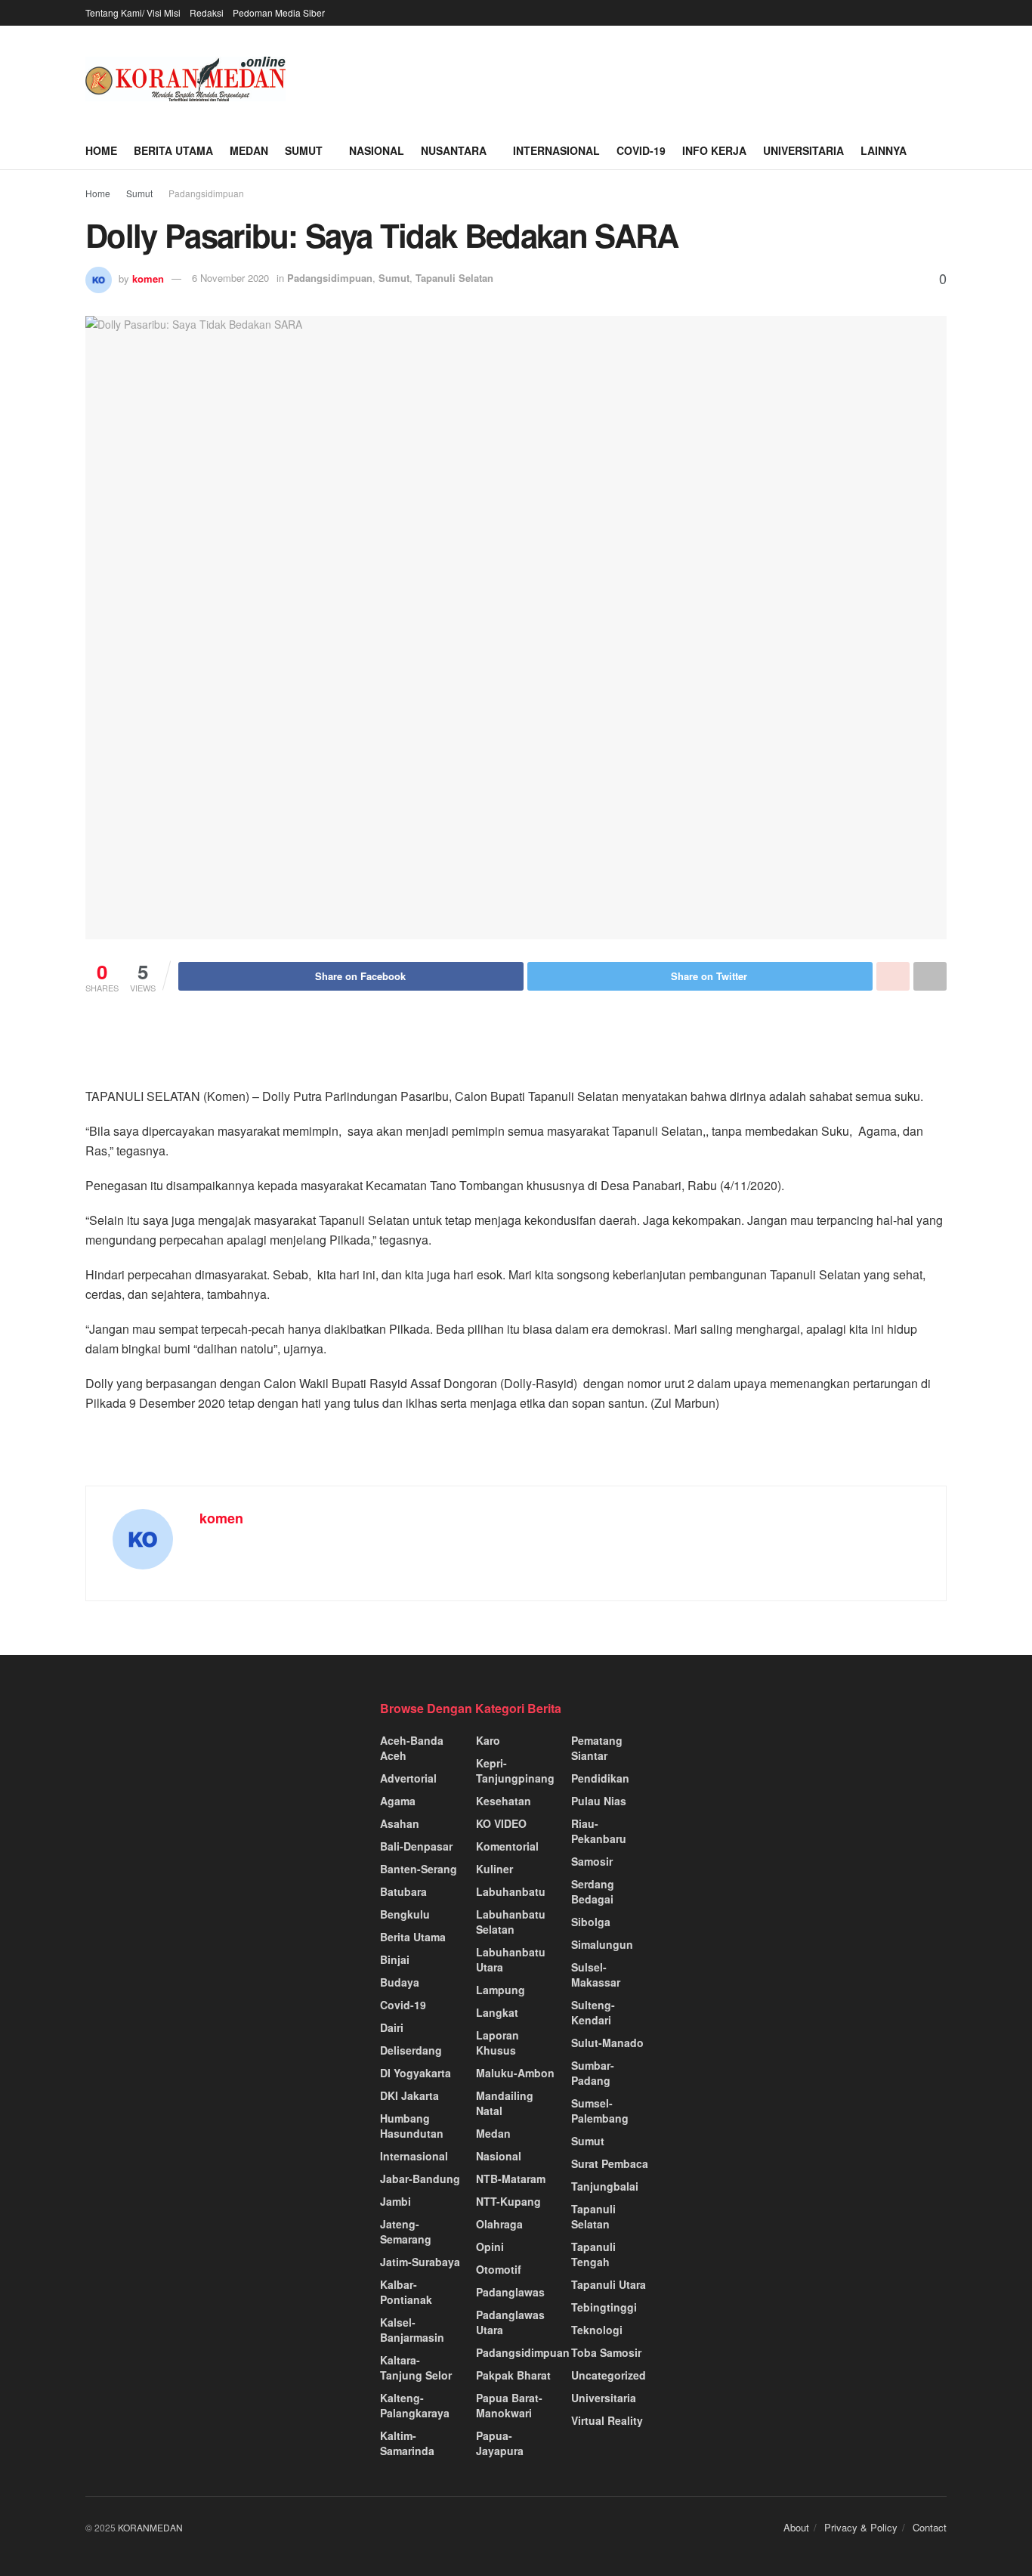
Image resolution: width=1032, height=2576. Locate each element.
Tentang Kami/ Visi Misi (133, 12)
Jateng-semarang (406, 2231)
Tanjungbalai (605, 2186)
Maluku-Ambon (515, 2073)
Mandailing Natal (505, 2103)
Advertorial (408, 1778)
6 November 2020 (230, 278)
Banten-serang (419, 1869)
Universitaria (803, 150)
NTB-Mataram (511, 2179)
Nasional (377, 150)
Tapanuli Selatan (454, 278)
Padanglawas (510, 2292)
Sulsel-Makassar (596, 1975)
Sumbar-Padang (593, 2073)
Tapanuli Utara (609, 2284)
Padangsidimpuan (206, 193)
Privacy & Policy (861, 2527)
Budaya (400, 1982)
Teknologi (597, 2330)
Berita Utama (173, 150)
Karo (488, 1740)
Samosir (592, 1861)
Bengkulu (405, 1914)
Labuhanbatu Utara (511, 1959)
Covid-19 (641, 150)
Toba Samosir (606, 2352)
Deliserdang (411, 2050)
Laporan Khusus (497, 2043)
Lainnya (884, 150)
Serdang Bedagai (593, 1891)
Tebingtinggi (604, 2307)
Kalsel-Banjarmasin (412, 2330)
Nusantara (454, 150)
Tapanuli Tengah (593, 2254)
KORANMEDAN (150, 2527)
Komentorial (507, 1846)
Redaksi (207, 12)
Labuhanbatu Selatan (511, 1922)
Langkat (497, 2012)
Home (101, 150)
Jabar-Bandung (420, 2179)
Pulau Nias (599, 1801)
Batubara (403, 1891)
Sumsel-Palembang (600, 2111)
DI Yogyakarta (416, 2073)
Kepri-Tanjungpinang (515, 1770)
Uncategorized (609, 2375)
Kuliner (494, 1869)
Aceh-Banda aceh (412, 1748)
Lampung (501, 1990)
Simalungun (602, 1944)
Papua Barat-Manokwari (509, 2405)
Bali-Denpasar (416, 1846)
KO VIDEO (501, 1823)
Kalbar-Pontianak (406, 2292)
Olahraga (499, 2224)
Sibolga (591, 1922)
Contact (930, 2527)
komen (148, 278)
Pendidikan (600, 1778)
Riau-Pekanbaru (599, 1831)
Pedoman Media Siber (279, 12)
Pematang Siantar (597, 1748)
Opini (490, 2247)
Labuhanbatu (511, 1891)
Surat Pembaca (610, 2163)
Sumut (304, 150)
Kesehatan (504, 1801)
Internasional (556, 150)
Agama (398, 1801)
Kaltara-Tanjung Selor (416, 2367)
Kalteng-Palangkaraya (415, 2405)
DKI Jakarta (409, 2095)
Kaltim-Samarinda (407, 2443)
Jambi (395, 2201)
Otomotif (499, 2269)
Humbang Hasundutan (412, 2126)
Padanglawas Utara (510, 2322)
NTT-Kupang (508, 2201)
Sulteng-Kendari (593, 2012)
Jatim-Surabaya (420, 2262)
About (796, 2527)
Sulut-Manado (607, 2043)
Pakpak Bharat (513, 2375)
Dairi (392, 2027)
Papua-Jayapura (500, 2443)
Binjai (395, 1959)
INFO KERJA (714, 150)
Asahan (400, 1823)
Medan (249, 150)
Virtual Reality (607, 2420)
